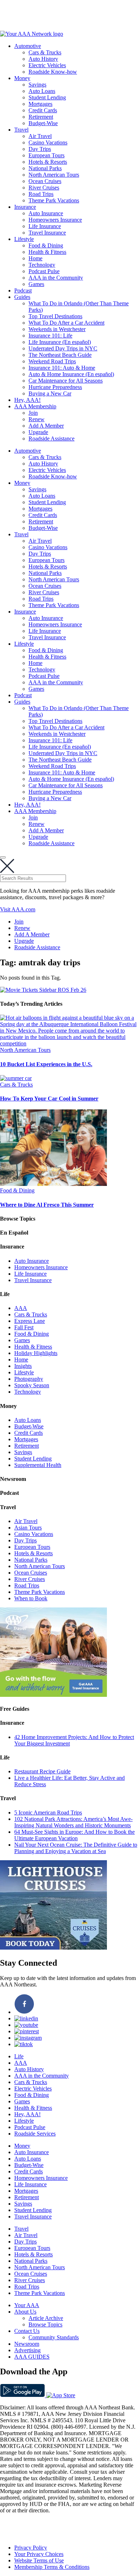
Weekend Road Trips (52, 361)
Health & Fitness (47, 252)
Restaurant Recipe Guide (42, 1771)
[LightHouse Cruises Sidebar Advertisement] (53, 1948)
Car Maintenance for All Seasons (66, 381)
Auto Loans (42, 91)
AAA (21, 1308)
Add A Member (46, 426)
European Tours (47, 155)
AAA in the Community (56, 278)
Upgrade (38, 432)
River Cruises (44, 188)
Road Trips (41, 194)
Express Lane (30, 1321)
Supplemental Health (38, 1465)
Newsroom (27, 2344)
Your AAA (27, 2305)
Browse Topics (45, 2324)
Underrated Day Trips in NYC (63, 348)
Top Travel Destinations (55, 316)
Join (33, 413)
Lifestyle (24, 239)
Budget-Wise (43, 123)
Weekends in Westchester (57, 329)
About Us (25, 2312)
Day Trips (40, 149)
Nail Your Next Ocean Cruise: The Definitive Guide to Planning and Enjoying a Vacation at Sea (76, 1848)
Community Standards (54, 2337)
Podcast (23, 290)
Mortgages (40, 104)
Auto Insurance (46, 213)
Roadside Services (35, 2134)
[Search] (3, 857)
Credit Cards (43, 110)
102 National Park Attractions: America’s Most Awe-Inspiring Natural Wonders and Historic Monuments (73, 1822)
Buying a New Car (50, 393)
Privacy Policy (31, 2548)
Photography (29, 1379)
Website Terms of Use (39, 2560)
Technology (42, 265)
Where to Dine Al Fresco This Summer (47, 1205)
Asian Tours (28, 1528)
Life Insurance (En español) (60, 342)
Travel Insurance (47, 233)
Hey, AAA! (27, 400)
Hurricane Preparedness (55, 387)
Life (19, 2056)
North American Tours (54, 175)
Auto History (43, 59)
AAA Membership (35, 406)
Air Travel (40, 136)
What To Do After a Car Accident (66, 323)
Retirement (41, 117)
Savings (37, 85)
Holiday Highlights (36, 1353)
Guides (22, 297)
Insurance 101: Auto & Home (62, 368)
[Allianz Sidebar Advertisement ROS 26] (53, 1695)
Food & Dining (46, 245)
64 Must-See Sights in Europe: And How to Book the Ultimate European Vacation (74, 1835)
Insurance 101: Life (50, 336)
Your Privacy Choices (39, 2554)
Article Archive (46, 2318)
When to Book (31, 1598)
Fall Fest (24, 1327)
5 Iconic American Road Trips (48, 1812)
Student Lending (47, 97)
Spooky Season (32, 1385)
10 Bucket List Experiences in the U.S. (46, 1064)
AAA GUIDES (32, 2357)
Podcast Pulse (44, 271)
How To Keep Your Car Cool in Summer (49, 1099)
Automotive (28, 46)
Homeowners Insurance (55, 220)
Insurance (25, 207)
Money (22, 78)
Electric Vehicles (47, 65)
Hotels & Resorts (48, 162)
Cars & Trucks (45, 52)
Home (35, 258)
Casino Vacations (48, 142)
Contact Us (27, 2331)
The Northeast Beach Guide (60, 355)
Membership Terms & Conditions (52, 2567)
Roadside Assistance (52, 439)
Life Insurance (45, 226)
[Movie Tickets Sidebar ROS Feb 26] (43, 990)
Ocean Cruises (45, 181)
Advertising (27, 2350)
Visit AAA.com (18, 909)
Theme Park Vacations (54, 200)
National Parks (45, 168)
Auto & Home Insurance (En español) (71, 374)
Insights (23, 1366)
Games (36, 284)
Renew (37, 419)
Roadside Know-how (53, 72)
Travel (21, 130)
